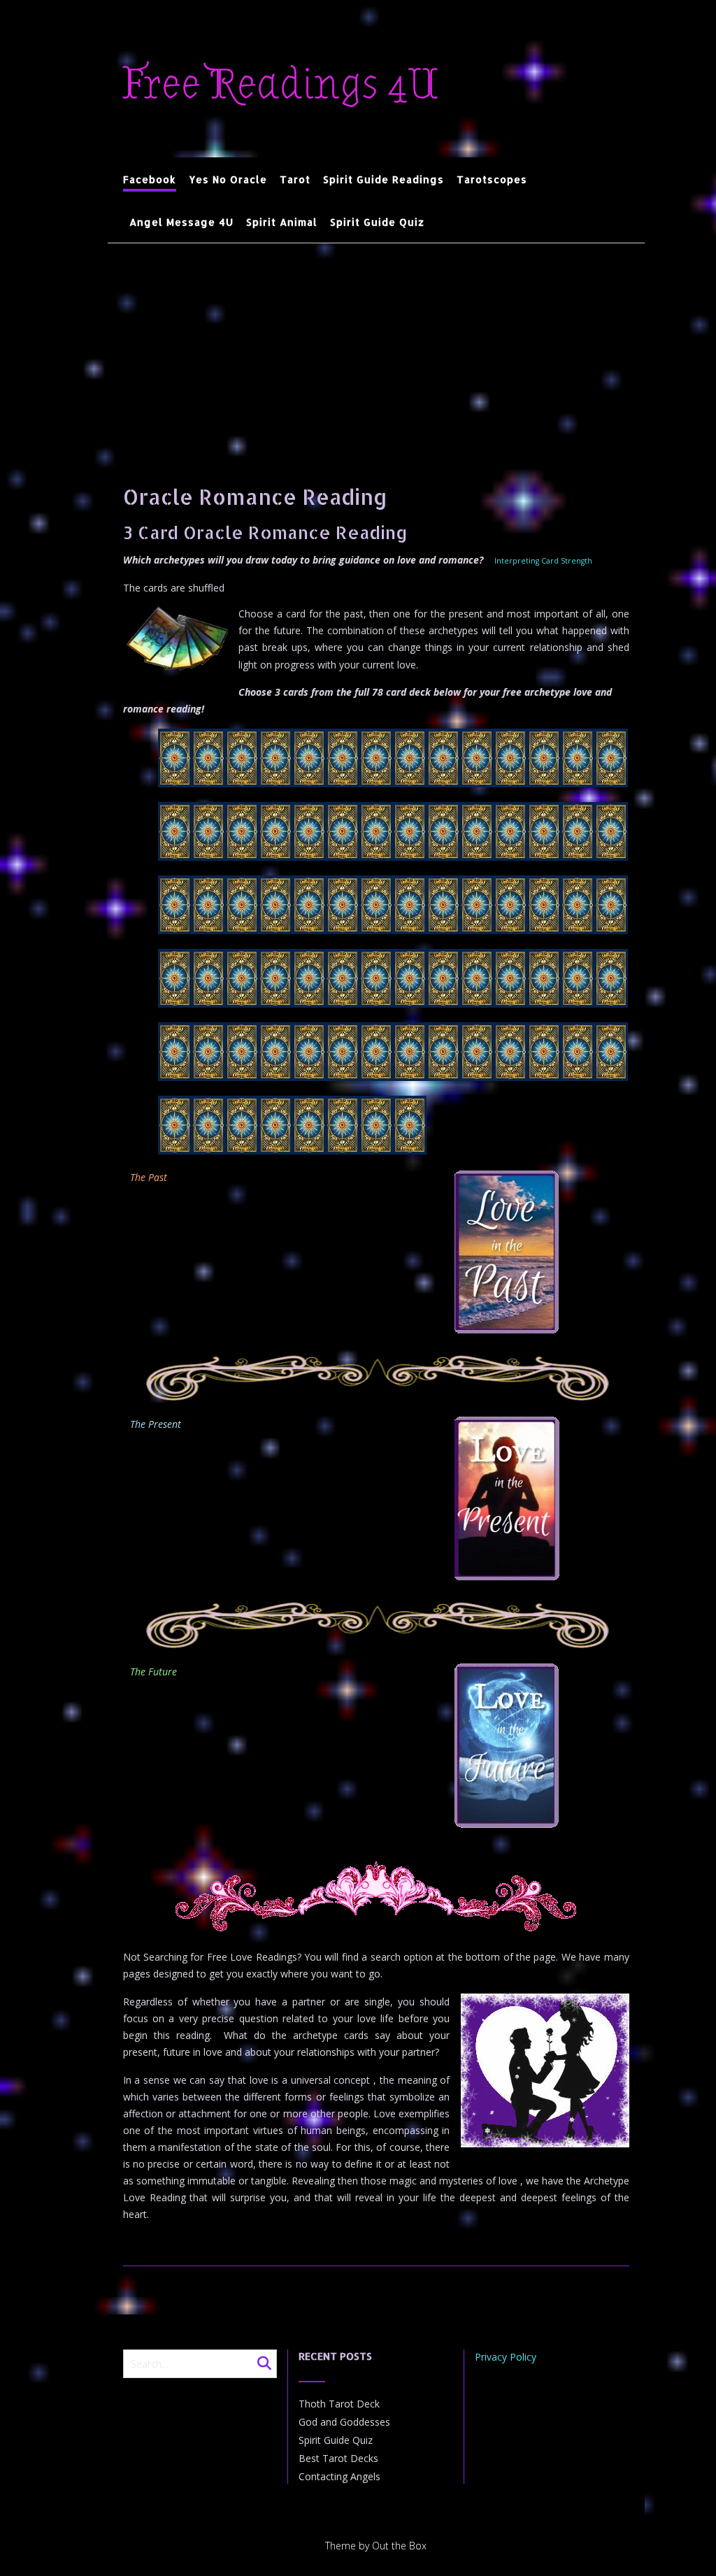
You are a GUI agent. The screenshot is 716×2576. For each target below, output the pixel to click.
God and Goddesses (344, 2422)
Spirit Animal (282, 222)
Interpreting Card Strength (543, 561)
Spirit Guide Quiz (377, 222)
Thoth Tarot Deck (339, 2404)
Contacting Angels (339, 2476)
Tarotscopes (492, 179)
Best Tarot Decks (338, 2458)
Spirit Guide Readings (384, 179)
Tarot (295, 179)
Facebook (150, 179)
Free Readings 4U (281, 85)
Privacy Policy (506, 2357)
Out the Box (399, 2546)
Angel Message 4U (181, 222)
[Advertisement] (376, 348)
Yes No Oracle (228, 179)
